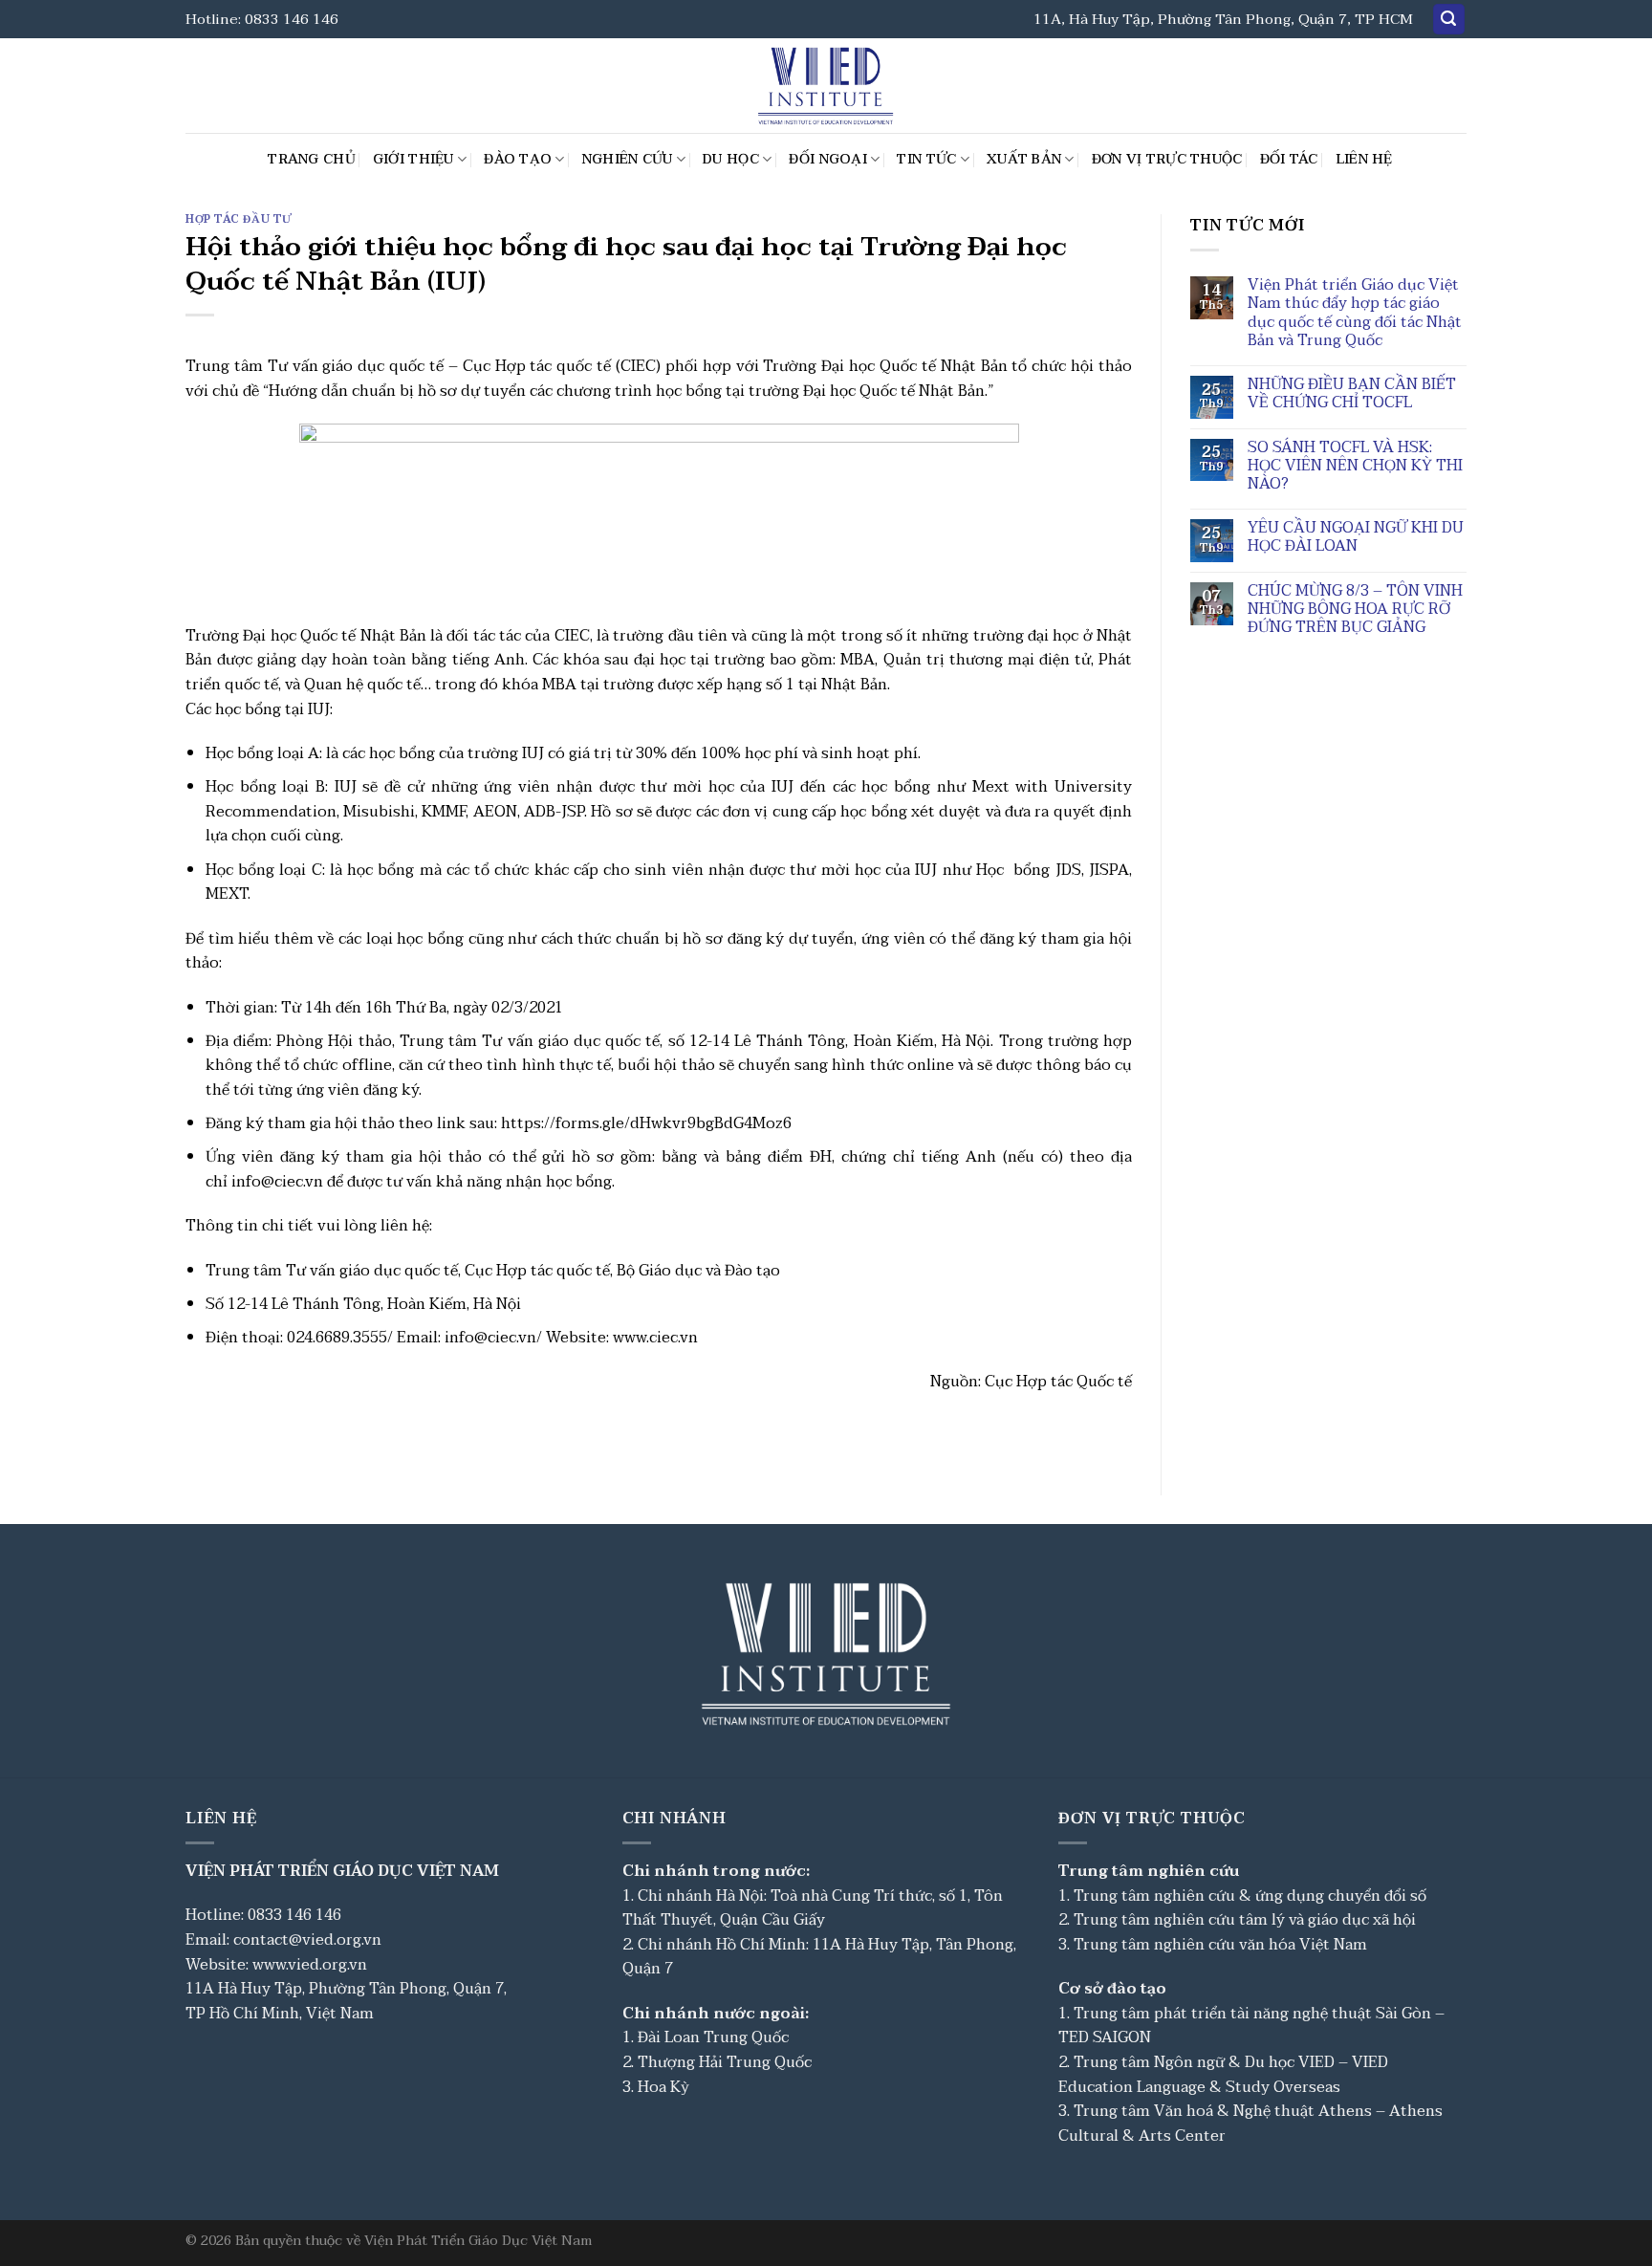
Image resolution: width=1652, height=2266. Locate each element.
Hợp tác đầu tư (239, 219)
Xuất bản (1024, 159)
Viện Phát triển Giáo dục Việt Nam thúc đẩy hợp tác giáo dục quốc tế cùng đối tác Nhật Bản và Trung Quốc (1355, 313)
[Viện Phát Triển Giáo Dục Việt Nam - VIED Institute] (826, 86)
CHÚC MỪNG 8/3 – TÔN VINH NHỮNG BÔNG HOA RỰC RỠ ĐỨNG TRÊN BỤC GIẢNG (1355, 610)
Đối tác (1289, 159)
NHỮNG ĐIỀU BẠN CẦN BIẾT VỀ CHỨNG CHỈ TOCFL (1352, 394)
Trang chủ (312, 159)
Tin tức (926, 159)
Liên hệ (1364, 159)
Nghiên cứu (628, 159)
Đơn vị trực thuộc (1167, 159)
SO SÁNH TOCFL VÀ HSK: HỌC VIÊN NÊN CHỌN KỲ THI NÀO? (1355, 467)
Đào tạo (518, 159)
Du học (731, 159)
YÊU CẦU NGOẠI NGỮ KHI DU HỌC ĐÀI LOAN (1356, 537)
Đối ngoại (828, 159)
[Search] (1449, 20)
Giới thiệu (413, 159)
